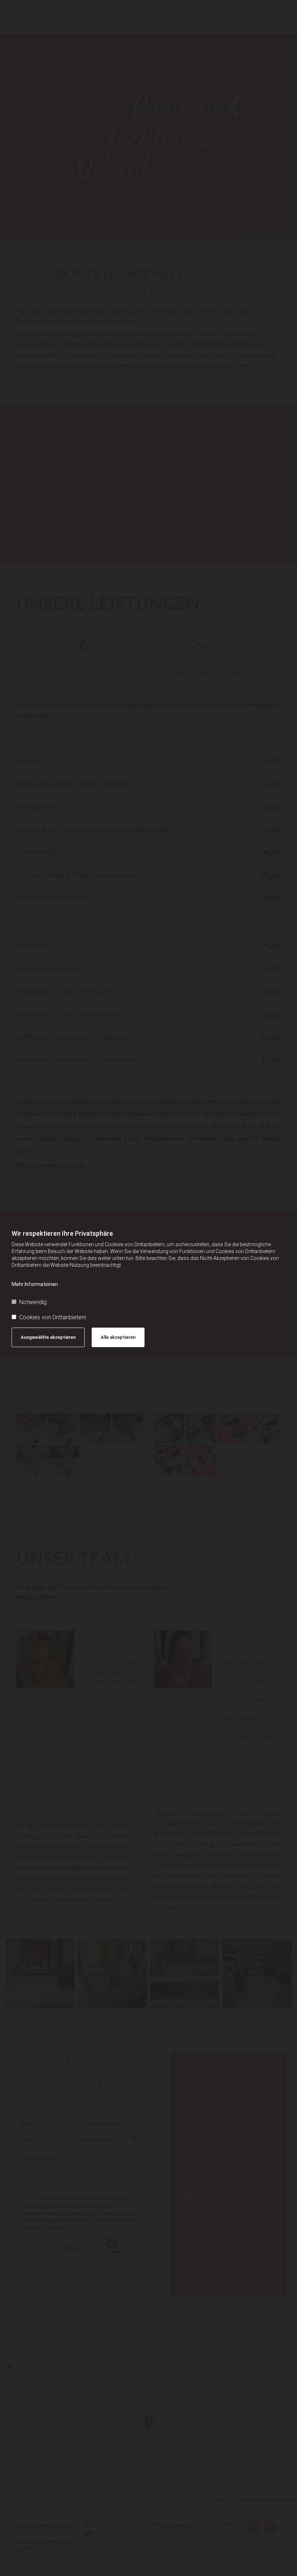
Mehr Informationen (35, 1284)
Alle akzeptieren (118, 1337)
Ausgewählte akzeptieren (48, 1337)
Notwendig (33, 1302)
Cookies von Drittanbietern (53, 1317)
